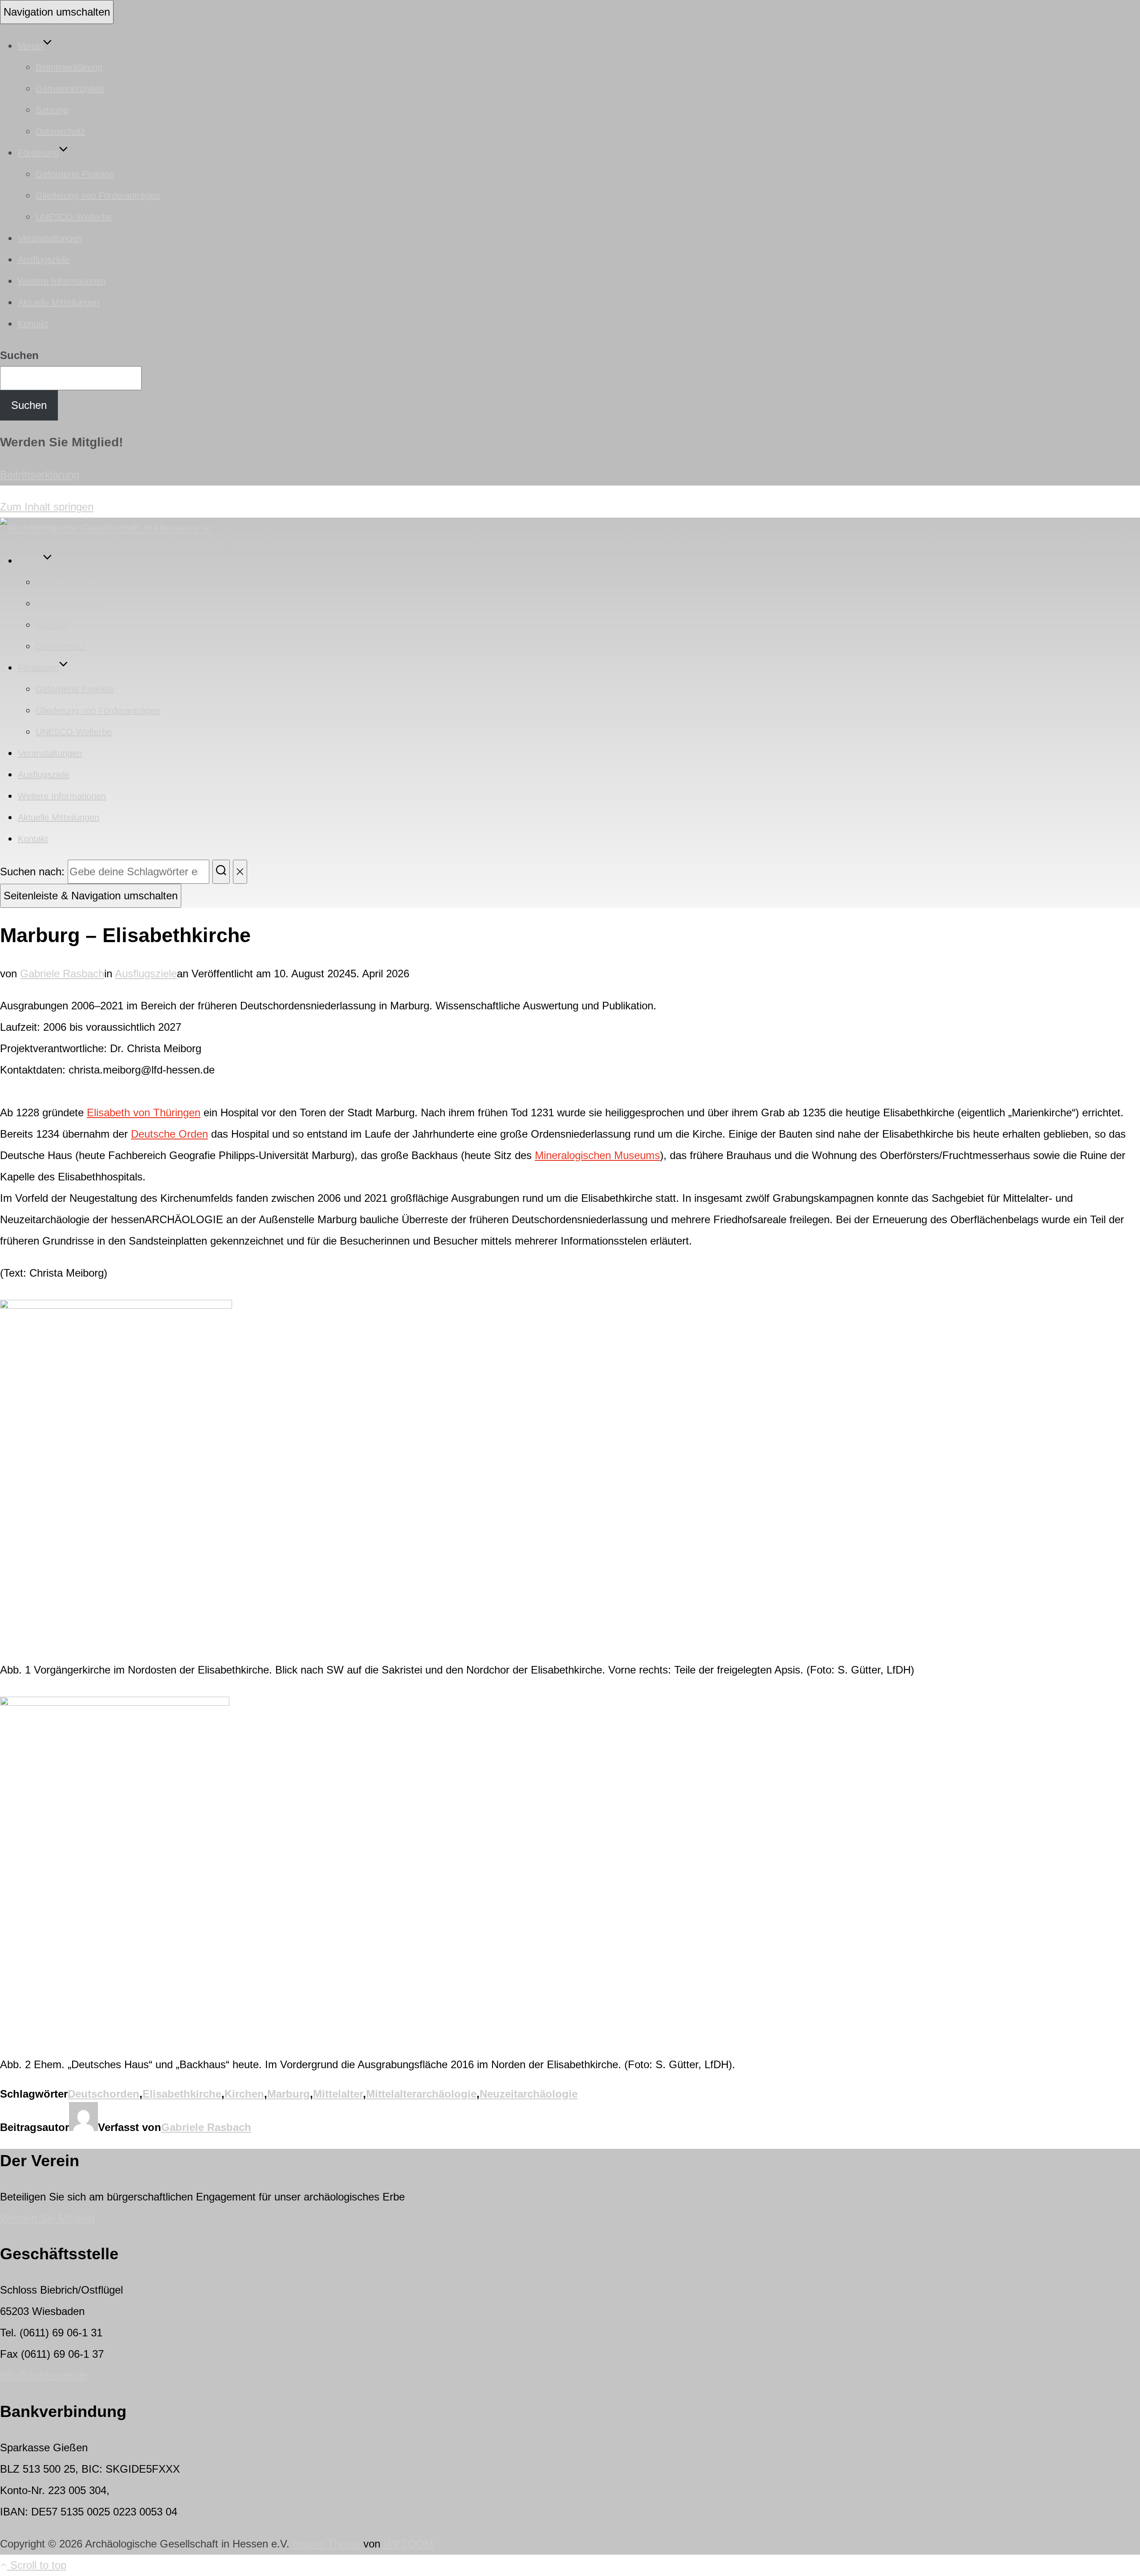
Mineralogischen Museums (597, 1155)
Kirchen (244, 2094)
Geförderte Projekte (75, 174)
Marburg (289, 2094)
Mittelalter (338, 2094)
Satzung (52, 110)
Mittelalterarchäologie (421, 2094)
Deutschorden (104, 2094)
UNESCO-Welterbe (74, 217)
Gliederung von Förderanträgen (98, 196)
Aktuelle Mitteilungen (59, 302)
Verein (30, 46)
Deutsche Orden (169, 1134)
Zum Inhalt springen (47, 507)
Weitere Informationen (62, 281)
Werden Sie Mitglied (47, 2218)
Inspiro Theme (326, 2544)
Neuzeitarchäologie (529, 2094)
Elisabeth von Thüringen (144, 1112)
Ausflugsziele (44, 260)
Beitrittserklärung (69, 67)
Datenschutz (60, 131)
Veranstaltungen (50, 238)
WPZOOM (408, 2544)
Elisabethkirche (182, 2094)
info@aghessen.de (44, 2375)
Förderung (38, 153)
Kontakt (33, 324)
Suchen (19, 355)
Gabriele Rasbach (62, 974)
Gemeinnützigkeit (70, 89)
